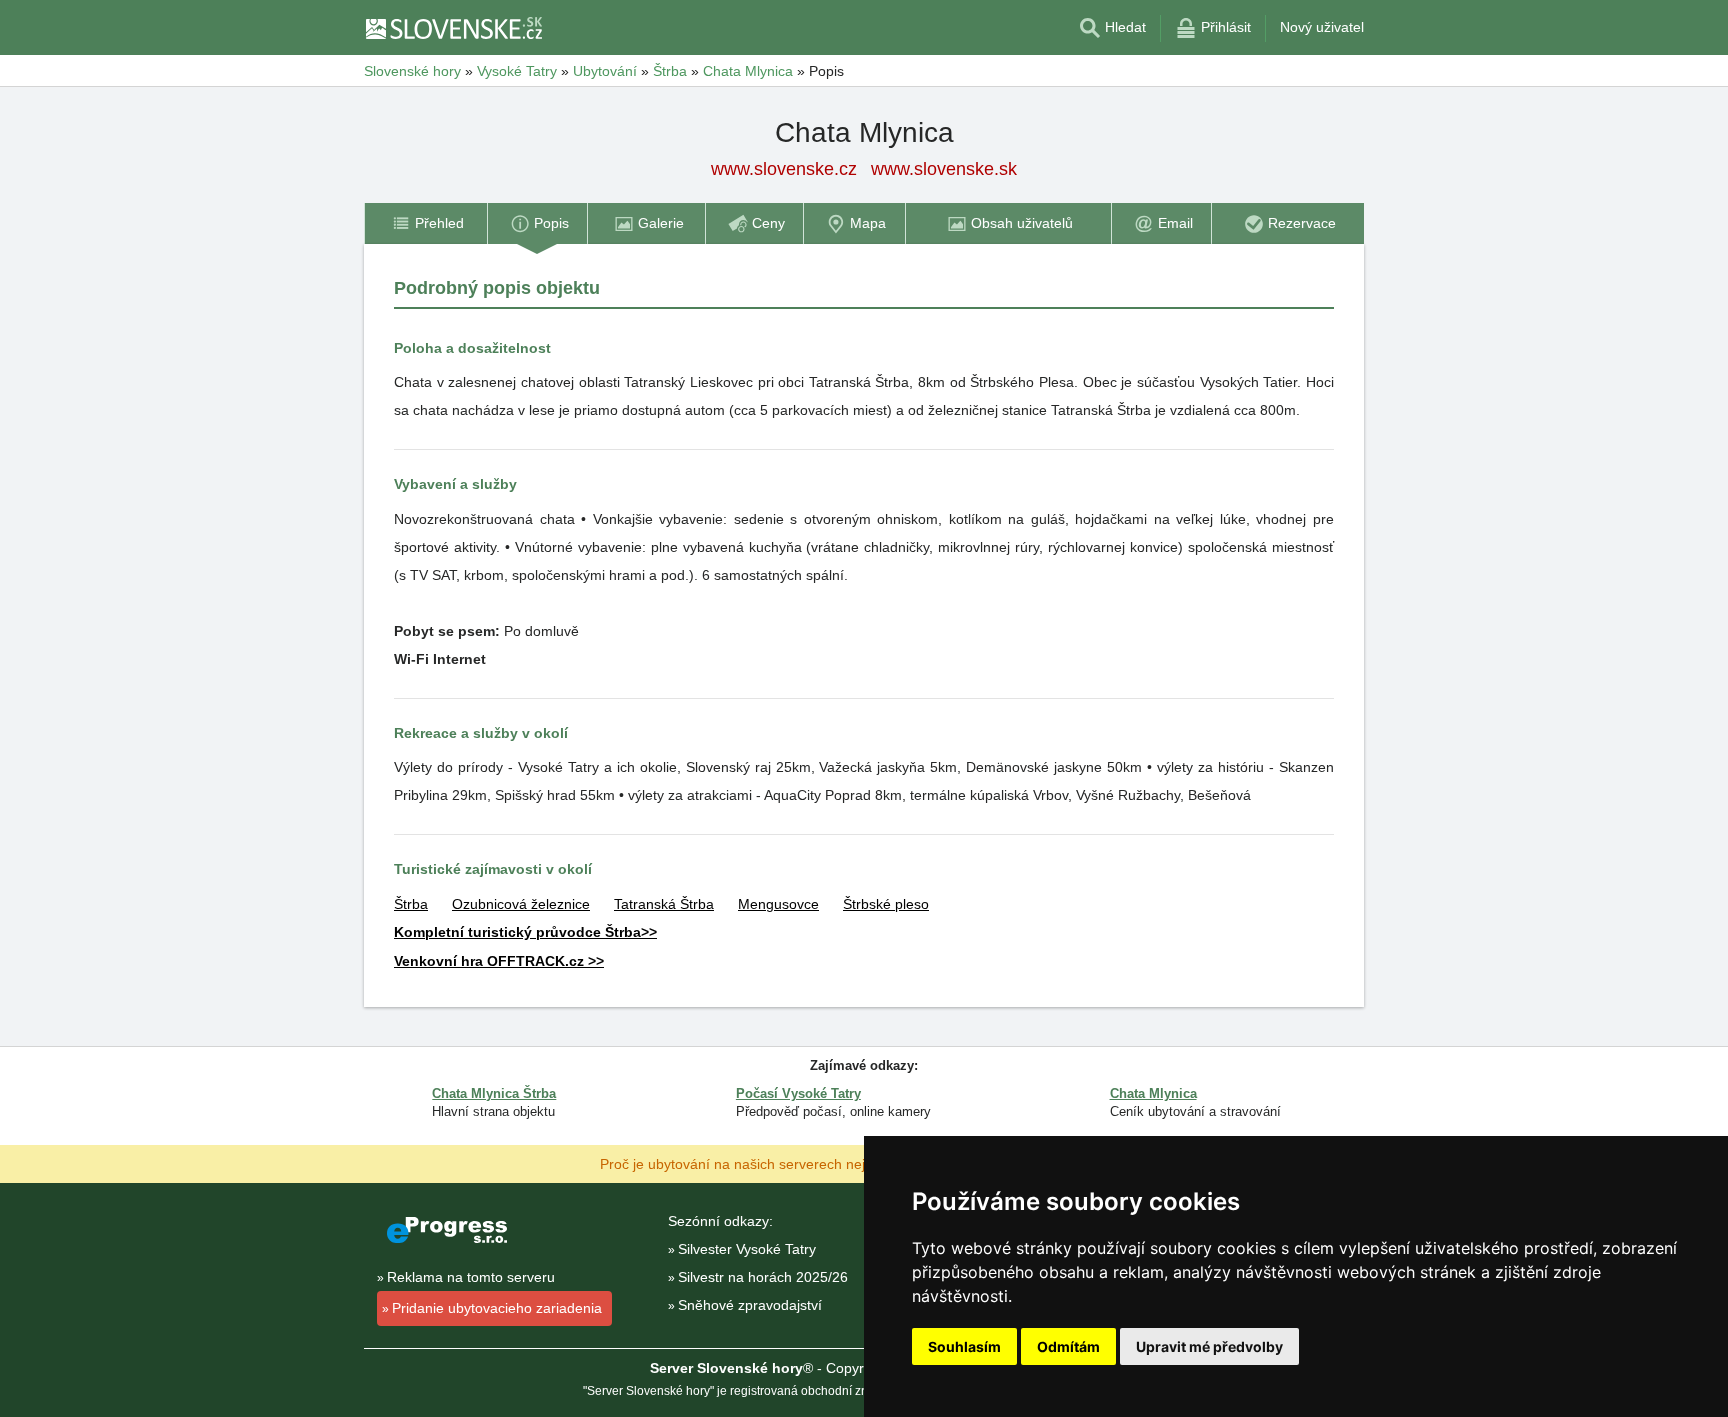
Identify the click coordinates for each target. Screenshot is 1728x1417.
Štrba (411, 904)
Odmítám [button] (1068, 1346)
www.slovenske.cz (784, 169)
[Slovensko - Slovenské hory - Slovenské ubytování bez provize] (453, 28)
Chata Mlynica (1153, 1093)
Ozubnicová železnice (521, 904)
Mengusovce (778, 904)
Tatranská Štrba (664, 904)
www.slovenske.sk (944, 169)
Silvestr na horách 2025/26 (763, 1277)
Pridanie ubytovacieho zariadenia (497, 1308)
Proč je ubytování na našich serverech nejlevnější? (760, 1163)
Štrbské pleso (886, 904)
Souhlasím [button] (964, 1346)
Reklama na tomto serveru (471, 1277)
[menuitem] (425, 223)
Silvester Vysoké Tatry (747, 1249)
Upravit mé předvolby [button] (1209, 1346)
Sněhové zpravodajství (750, 1305)
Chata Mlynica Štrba (494, 1093)
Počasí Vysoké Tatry (798, 1093)
